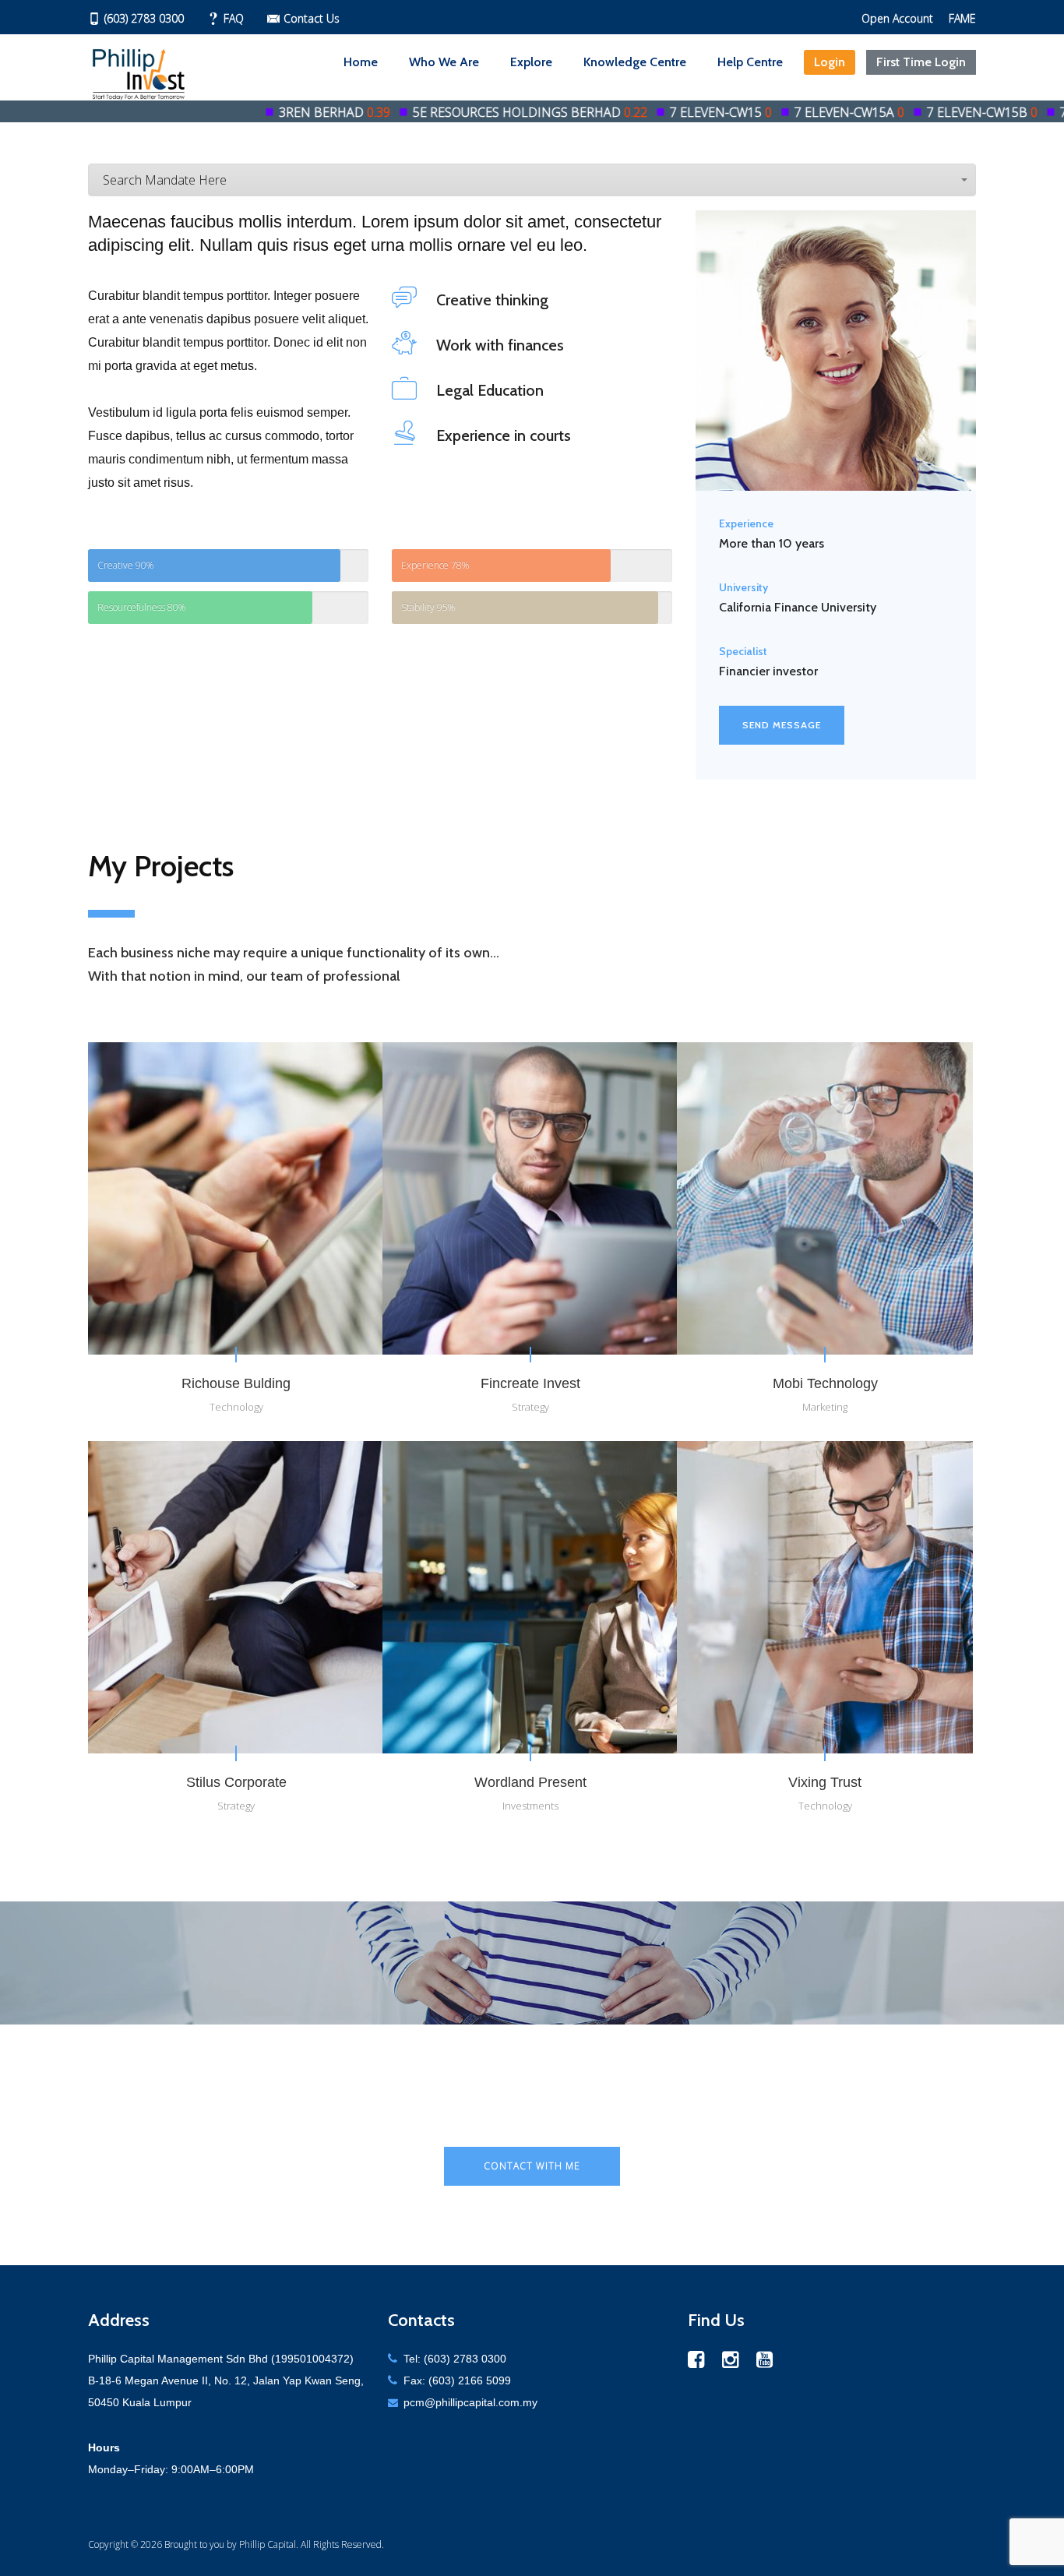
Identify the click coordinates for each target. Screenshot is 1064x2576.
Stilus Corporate (236, 1782)
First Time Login (921, 62)
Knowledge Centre (635, 62)
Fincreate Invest (530, 1383)
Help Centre (750, 62)
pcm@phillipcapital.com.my (470, 2402)
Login (830, 62)
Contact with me (532, 2166)
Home (361, 62)
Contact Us (312, 18)
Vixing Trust (825, 1782)
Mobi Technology (825, 1383)
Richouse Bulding (236, 1383)
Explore (531, 62)
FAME (962, 18)
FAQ (234, 18)
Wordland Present (530, 1782)
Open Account (897, 18)
